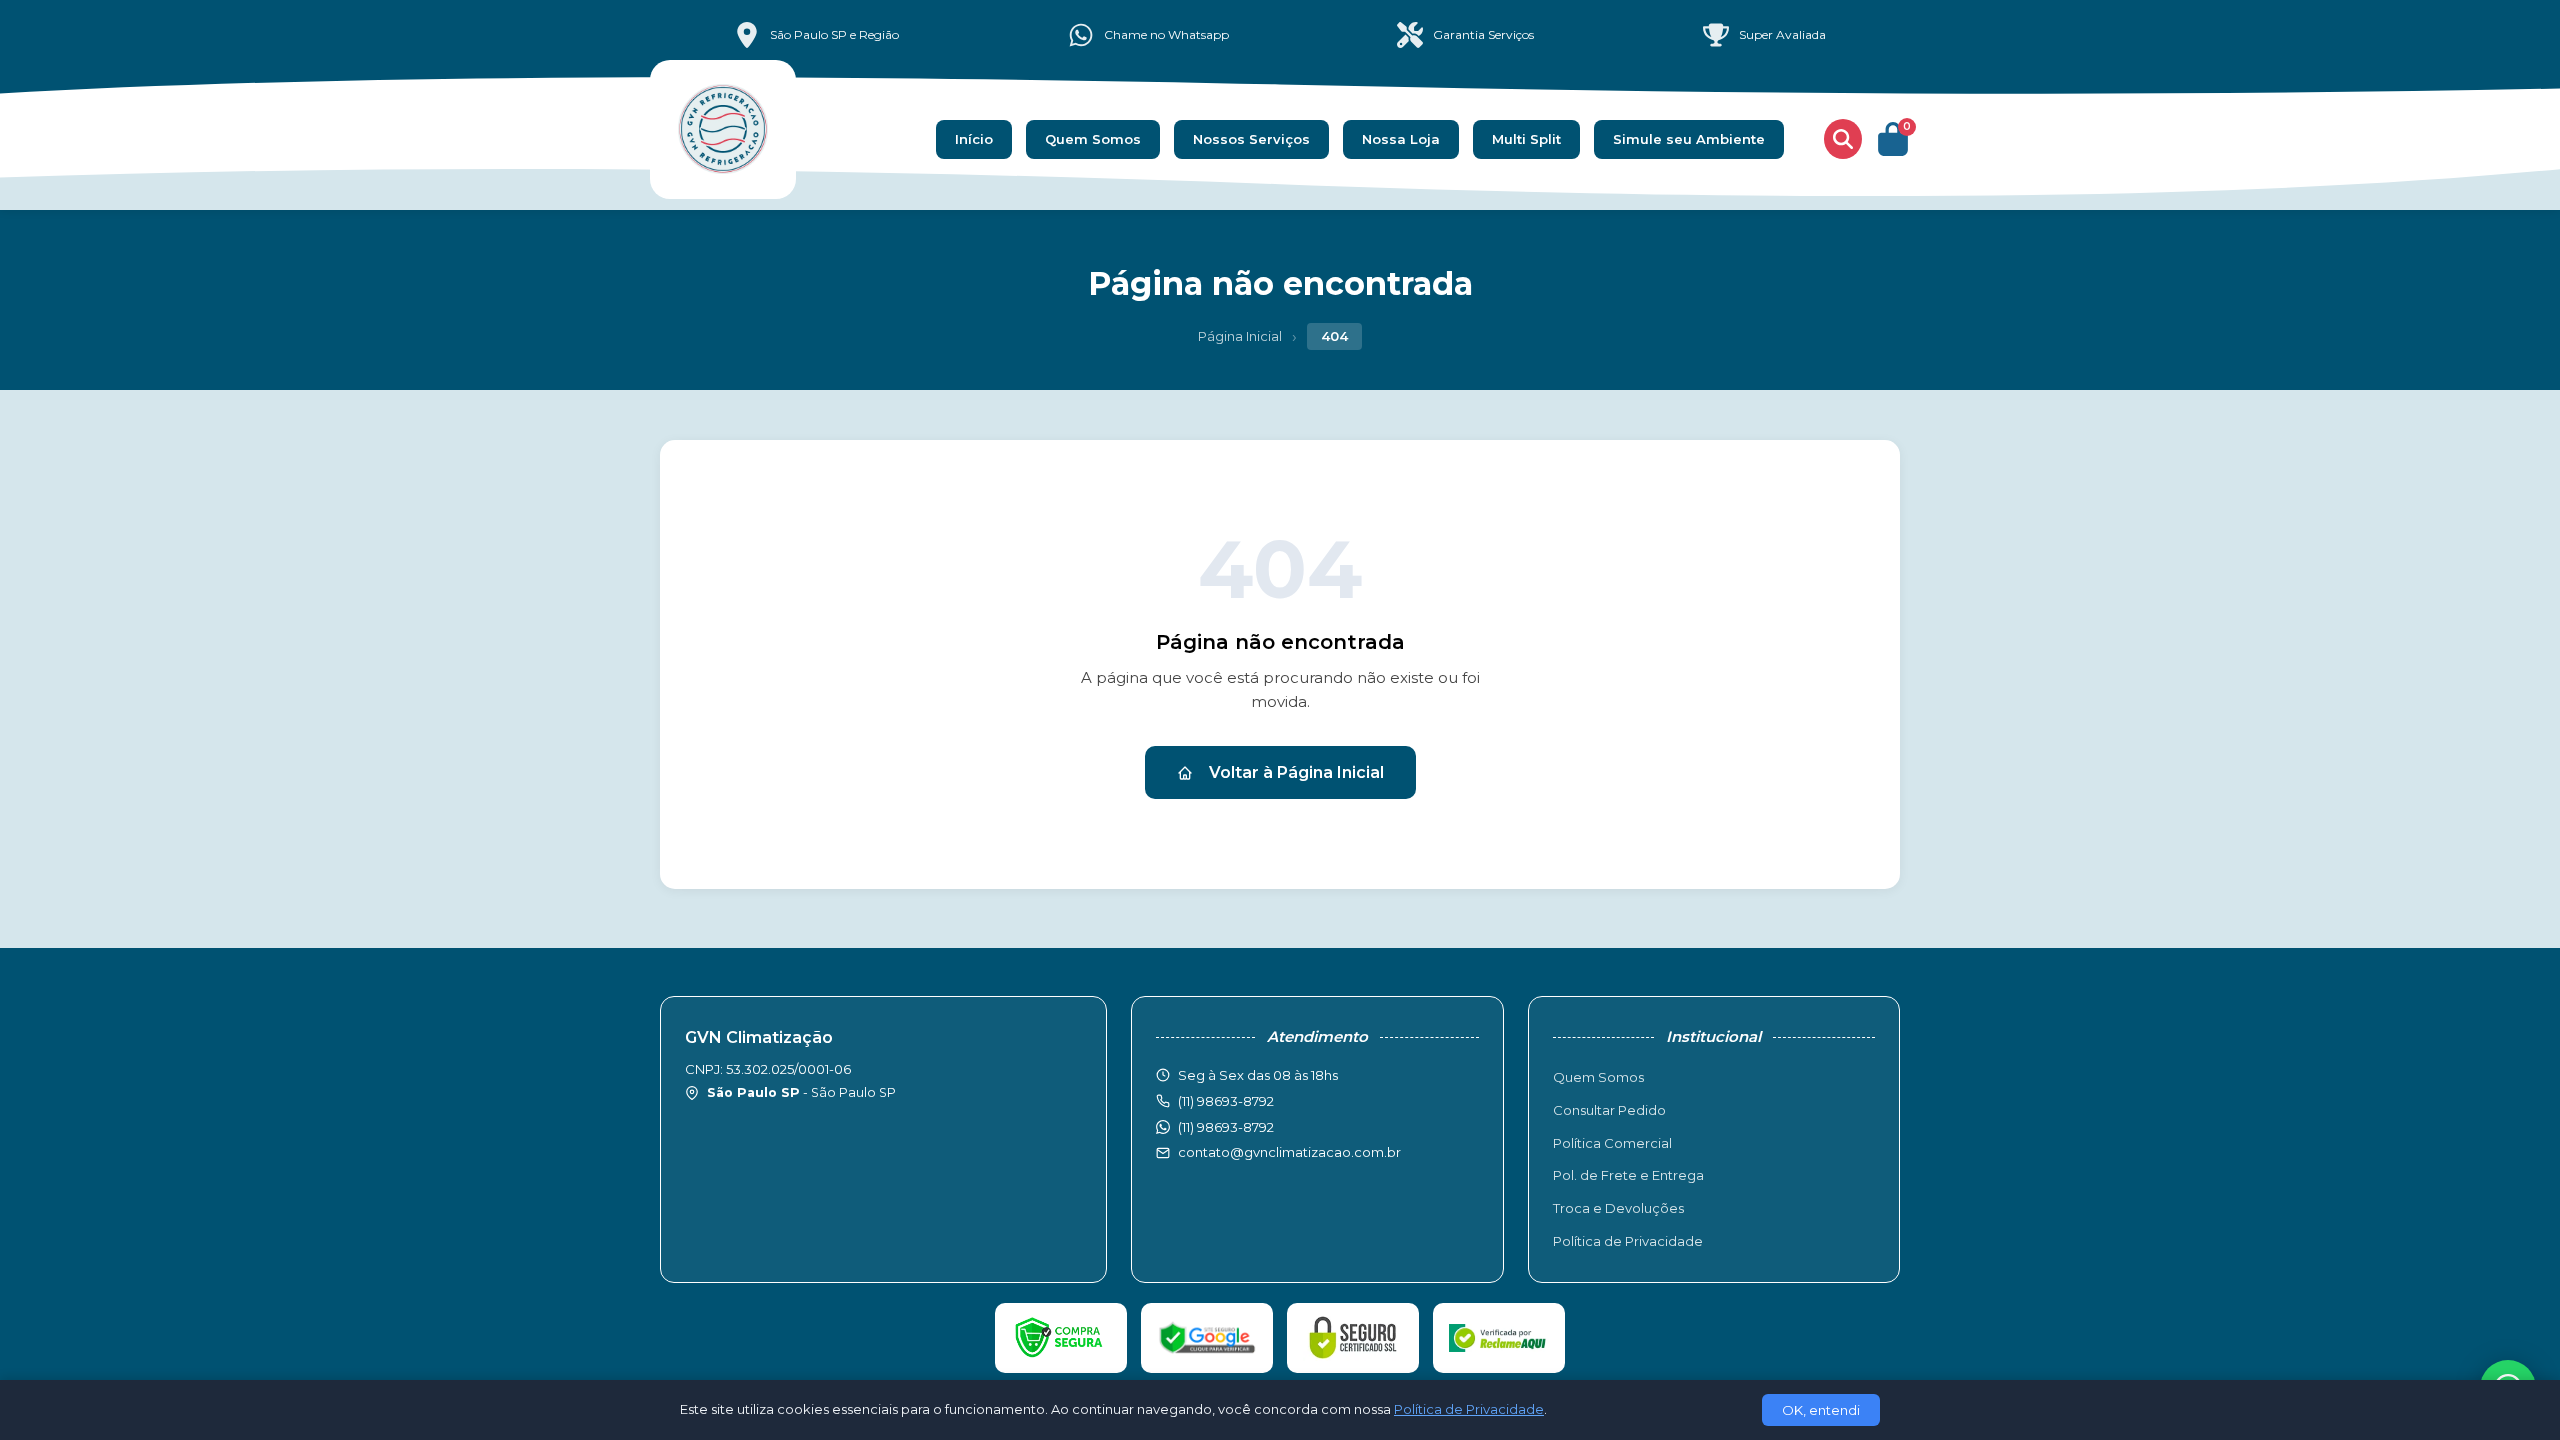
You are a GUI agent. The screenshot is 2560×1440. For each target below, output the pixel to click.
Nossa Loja (1401, 139)
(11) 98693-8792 (1226, 1127)
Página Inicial (1240, 336)
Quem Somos (1093, 139)
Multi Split (1526, 139)
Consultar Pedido (1609, 1110)
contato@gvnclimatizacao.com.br (1289, 1152)
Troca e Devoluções (1618, 1208)
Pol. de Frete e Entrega (1628, 1175)
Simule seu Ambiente (1689, 139)
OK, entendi (1821, 1410)
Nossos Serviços (1251, 139)
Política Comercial (1612, 1143)
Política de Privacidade (1628, 1241)
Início (974, 139)
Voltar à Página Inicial (1296, 772)
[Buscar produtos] (1843, 139)
